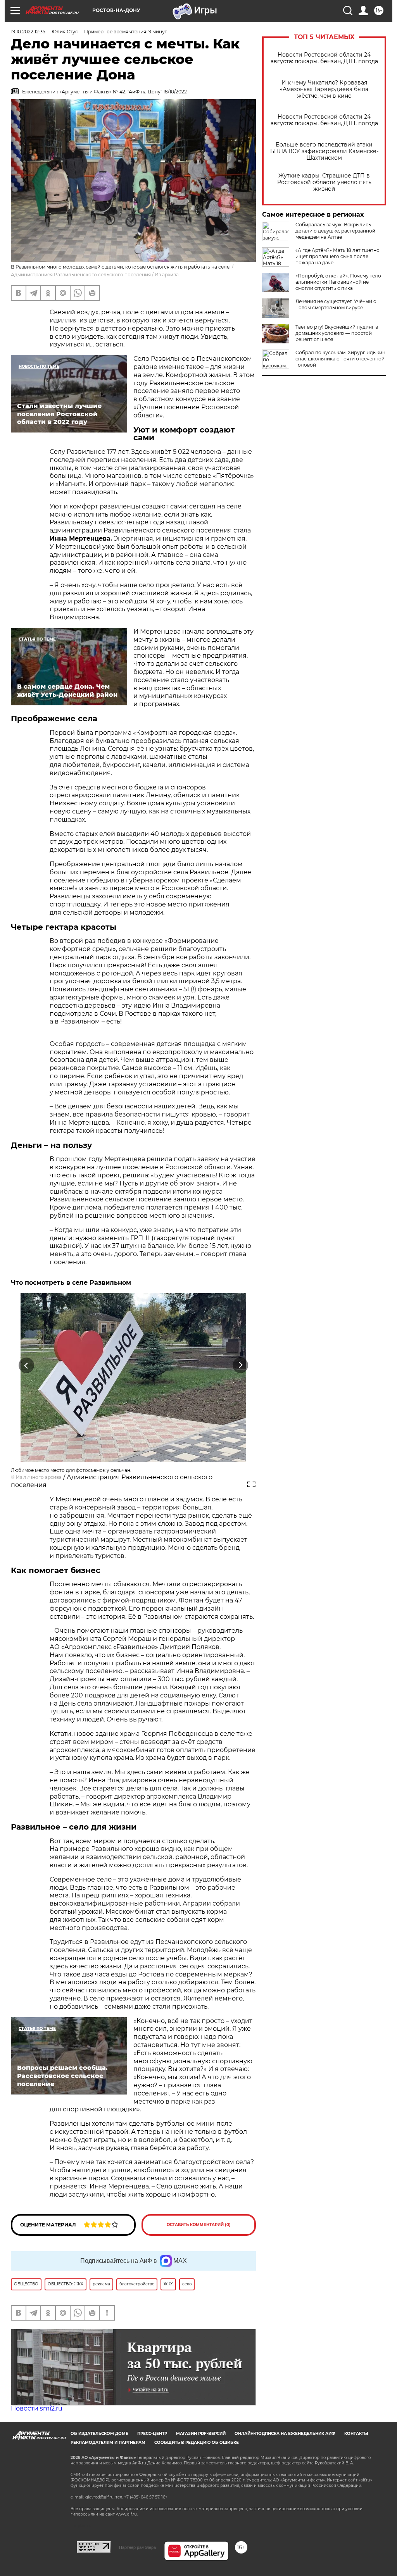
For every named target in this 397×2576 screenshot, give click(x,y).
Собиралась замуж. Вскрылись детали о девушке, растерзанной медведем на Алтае (335, 231)
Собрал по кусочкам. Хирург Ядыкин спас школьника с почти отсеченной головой (340, 359)
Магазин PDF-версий (201, 2434)
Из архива (167, 275)
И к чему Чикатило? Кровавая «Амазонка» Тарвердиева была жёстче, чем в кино (324, 89)
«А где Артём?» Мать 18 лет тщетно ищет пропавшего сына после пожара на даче (337, 256)
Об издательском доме (99, 2434)
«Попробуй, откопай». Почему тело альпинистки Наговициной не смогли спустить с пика (338, 282)
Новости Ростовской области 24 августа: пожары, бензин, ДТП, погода (324, 58)
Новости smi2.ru (37, 2408)
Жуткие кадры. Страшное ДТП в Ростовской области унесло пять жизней (324, 182)
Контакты (356, 2434)
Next (241, 1366)
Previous (27, 1366)
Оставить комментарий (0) (199, 2225)
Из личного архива (39, 1477)
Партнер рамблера (137, 2547)
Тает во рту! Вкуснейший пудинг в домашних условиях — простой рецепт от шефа (337, 333)
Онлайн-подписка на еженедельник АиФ (285, 2434)
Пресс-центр (152, 2434)
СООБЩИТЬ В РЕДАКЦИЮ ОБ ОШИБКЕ (197, 2442)
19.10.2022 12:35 (28, 32)
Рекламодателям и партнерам (108, 2442)
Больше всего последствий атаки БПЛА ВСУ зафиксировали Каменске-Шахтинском (324, 151)
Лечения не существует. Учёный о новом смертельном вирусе (336, 304)
